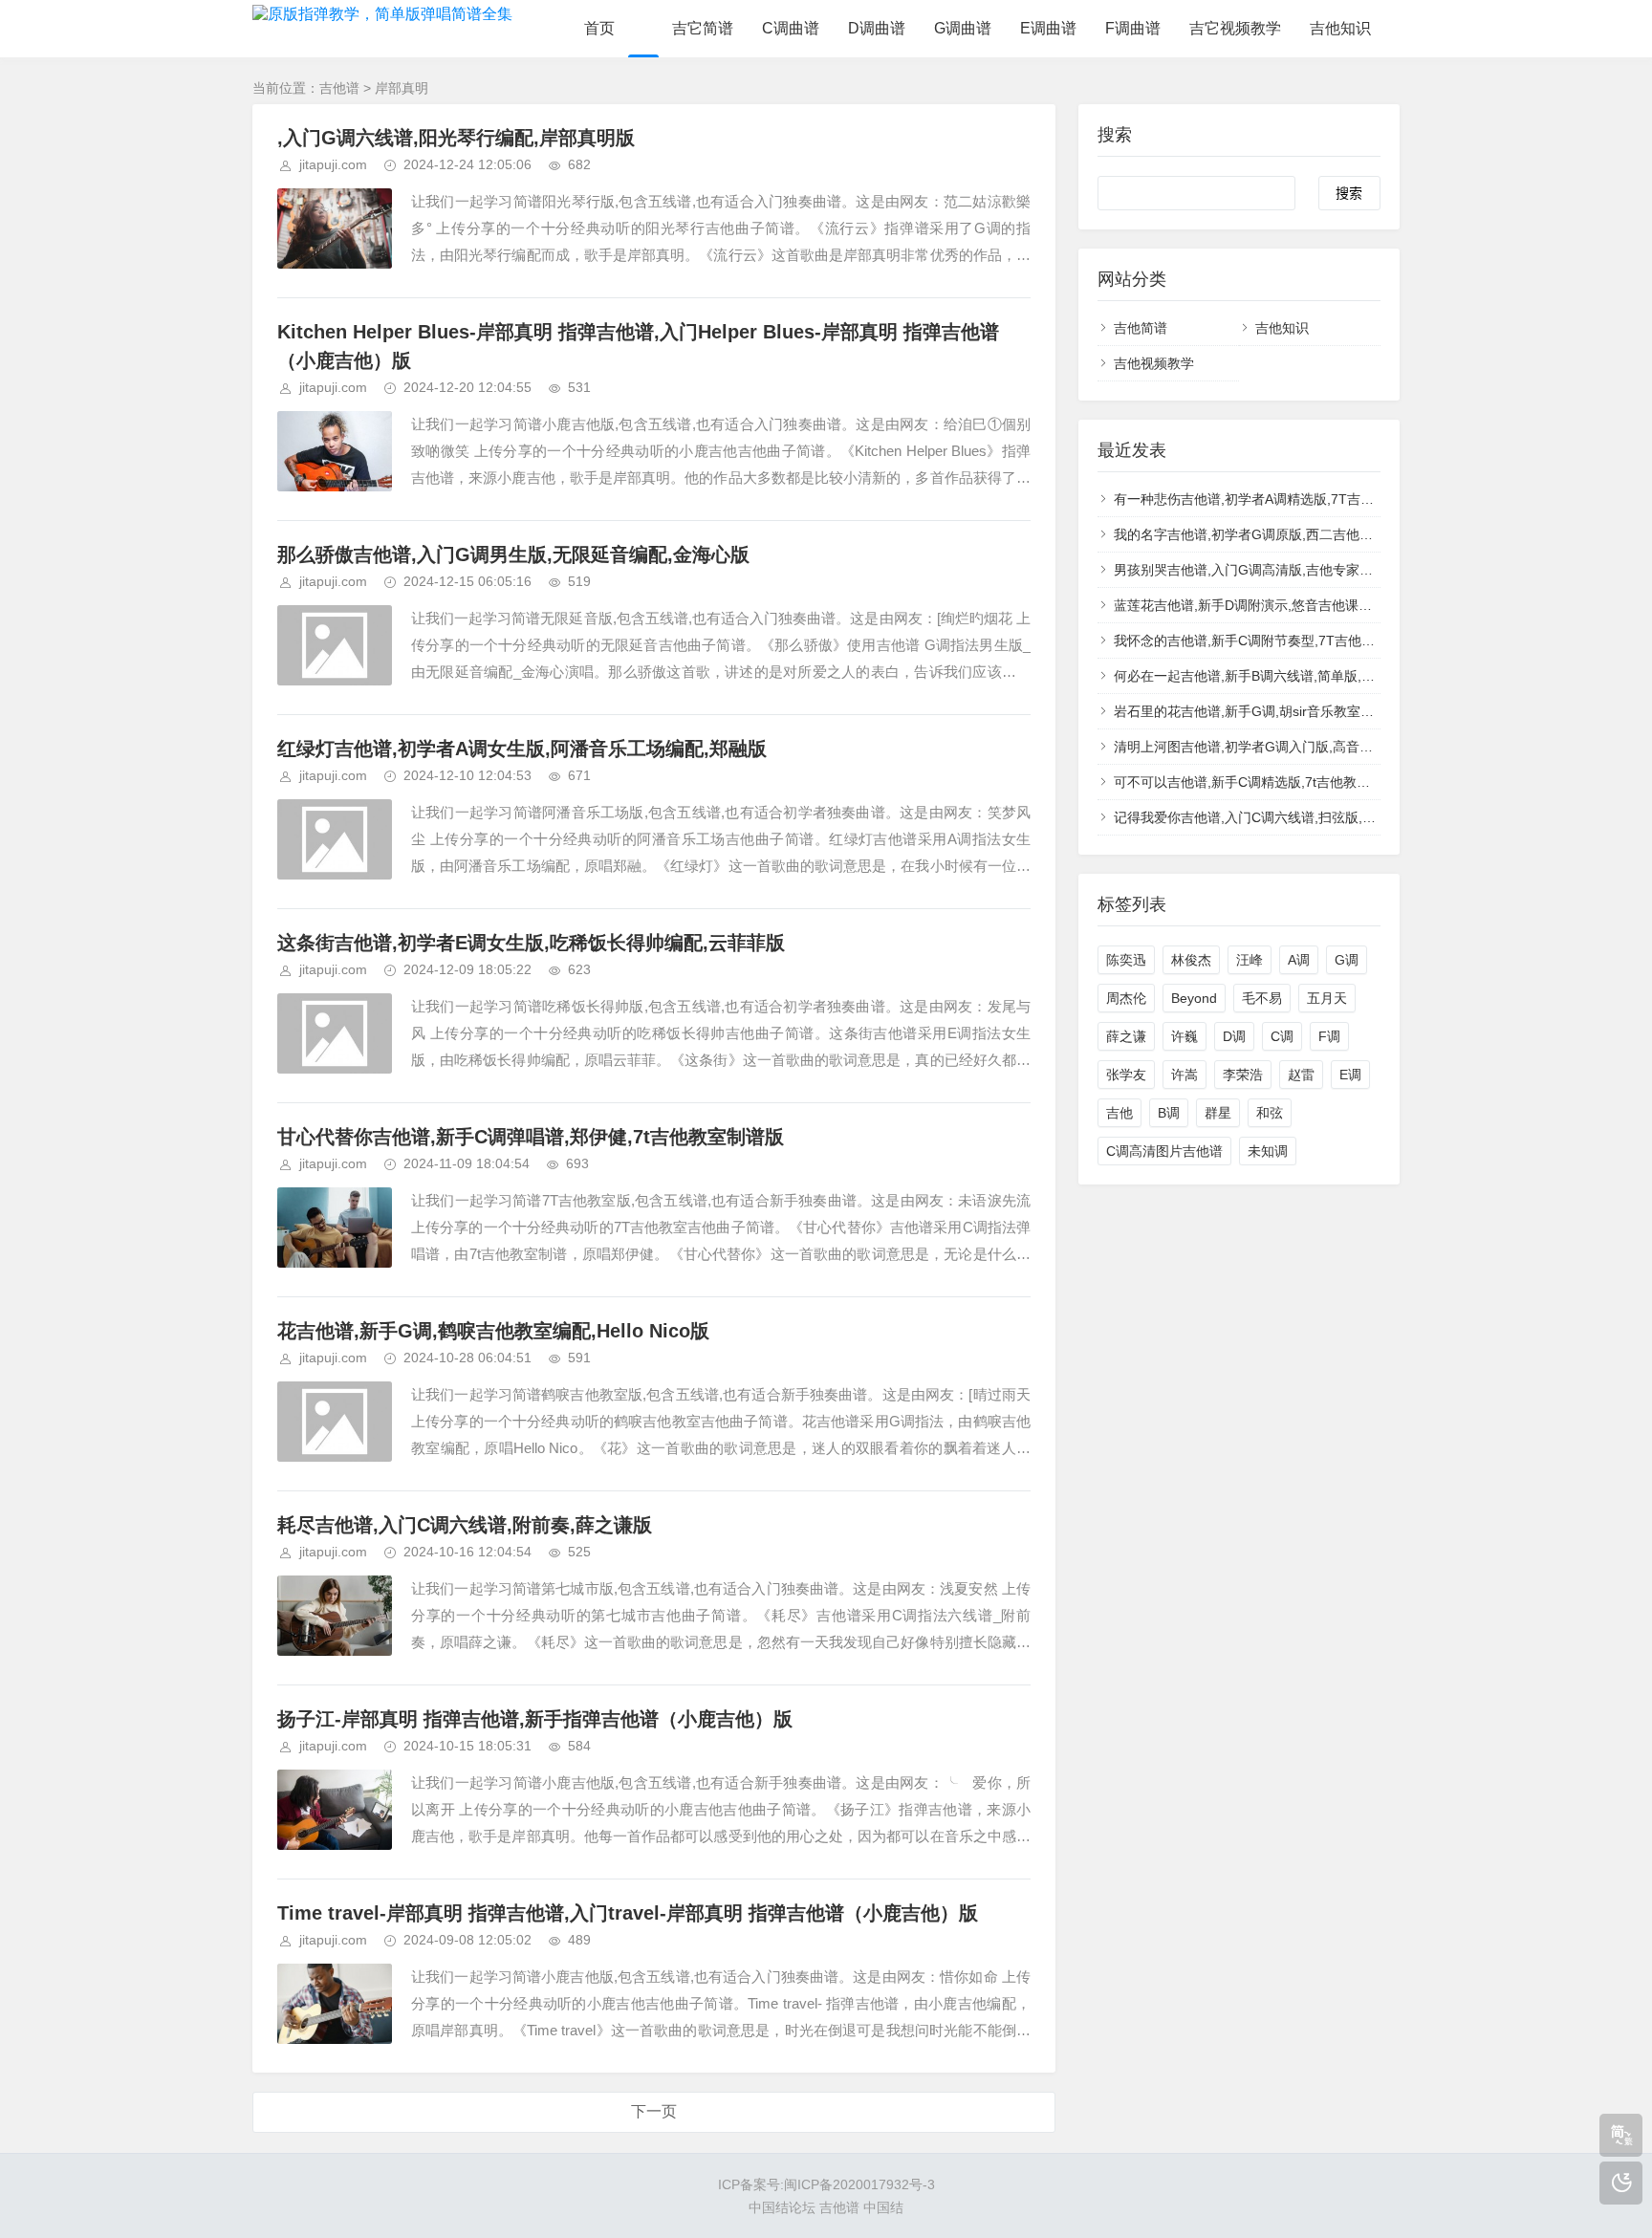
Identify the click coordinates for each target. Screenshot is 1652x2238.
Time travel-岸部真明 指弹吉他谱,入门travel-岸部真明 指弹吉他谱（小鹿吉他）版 (628, 1913)
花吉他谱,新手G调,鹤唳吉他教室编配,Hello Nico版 (493, 1331)
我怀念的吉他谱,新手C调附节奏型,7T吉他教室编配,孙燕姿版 (1293, 641)
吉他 (1119, 1113)
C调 (1282, 1036)
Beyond (1194, 998)
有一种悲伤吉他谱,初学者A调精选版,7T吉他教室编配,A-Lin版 (1295, 499)
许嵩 (1185, 1075)
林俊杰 (1191, 960)
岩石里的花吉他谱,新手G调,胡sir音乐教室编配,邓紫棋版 (1279, 711)
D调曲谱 (877, 28)
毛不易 (1262, 998)
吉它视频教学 (1235, 28)
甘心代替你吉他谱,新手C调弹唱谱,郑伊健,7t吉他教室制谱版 (531, 1137)
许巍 (1185, 1036)
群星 (1218, 1113)
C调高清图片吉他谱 (1164, 1151)
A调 (1299, 960)
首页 (599, 28)
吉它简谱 (703, 28)
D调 (1234, 1036)
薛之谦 (1126, 1036)
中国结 (883, 2207)
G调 (1347, 960)
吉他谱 (339, 88)
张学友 (1126, 1075)
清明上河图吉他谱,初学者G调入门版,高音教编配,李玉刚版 (1285, 747)
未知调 (1268, 1151)
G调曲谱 (963, 28)
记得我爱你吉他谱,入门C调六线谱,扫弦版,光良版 (1258, 817)
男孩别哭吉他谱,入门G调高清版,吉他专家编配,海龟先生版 (1285, 570)
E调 (1350, 1075)
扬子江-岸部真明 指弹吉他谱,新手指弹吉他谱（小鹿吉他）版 (535, 1719)
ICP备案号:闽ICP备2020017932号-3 (826, 2184)
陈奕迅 (1126, 960)
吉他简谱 (1141, 328)
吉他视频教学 (1154, 363)
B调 (1169, 1113)
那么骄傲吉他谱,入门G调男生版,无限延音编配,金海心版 (513, 554)
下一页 (654, 2111)
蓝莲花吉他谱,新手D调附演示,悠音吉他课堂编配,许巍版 (1278, 605)
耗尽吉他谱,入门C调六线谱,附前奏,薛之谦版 (465, 1525)
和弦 (1270, 1113)
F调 (1329, 1036)
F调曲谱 (1133, 28)
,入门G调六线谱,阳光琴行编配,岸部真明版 (456, 138)
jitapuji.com (333, 164)
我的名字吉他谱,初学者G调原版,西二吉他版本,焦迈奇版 (1279, 534)
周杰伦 (1126, 998)
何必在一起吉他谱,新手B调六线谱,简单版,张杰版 (1258, 676)
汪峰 (1250, 960)
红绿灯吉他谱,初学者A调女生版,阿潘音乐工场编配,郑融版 (522, 749)
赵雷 (1301, 1075)
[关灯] (1621, 2183)
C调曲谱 (791, 28)
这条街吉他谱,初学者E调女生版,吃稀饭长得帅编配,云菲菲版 (531, 943)
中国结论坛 (782, 2207)
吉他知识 (1340, 28)
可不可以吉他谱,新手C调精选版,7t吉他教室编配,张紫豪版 (1284, 782)
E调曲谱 (1048, 28)
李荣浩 (1243, 1075)
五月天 (1327, 998)
